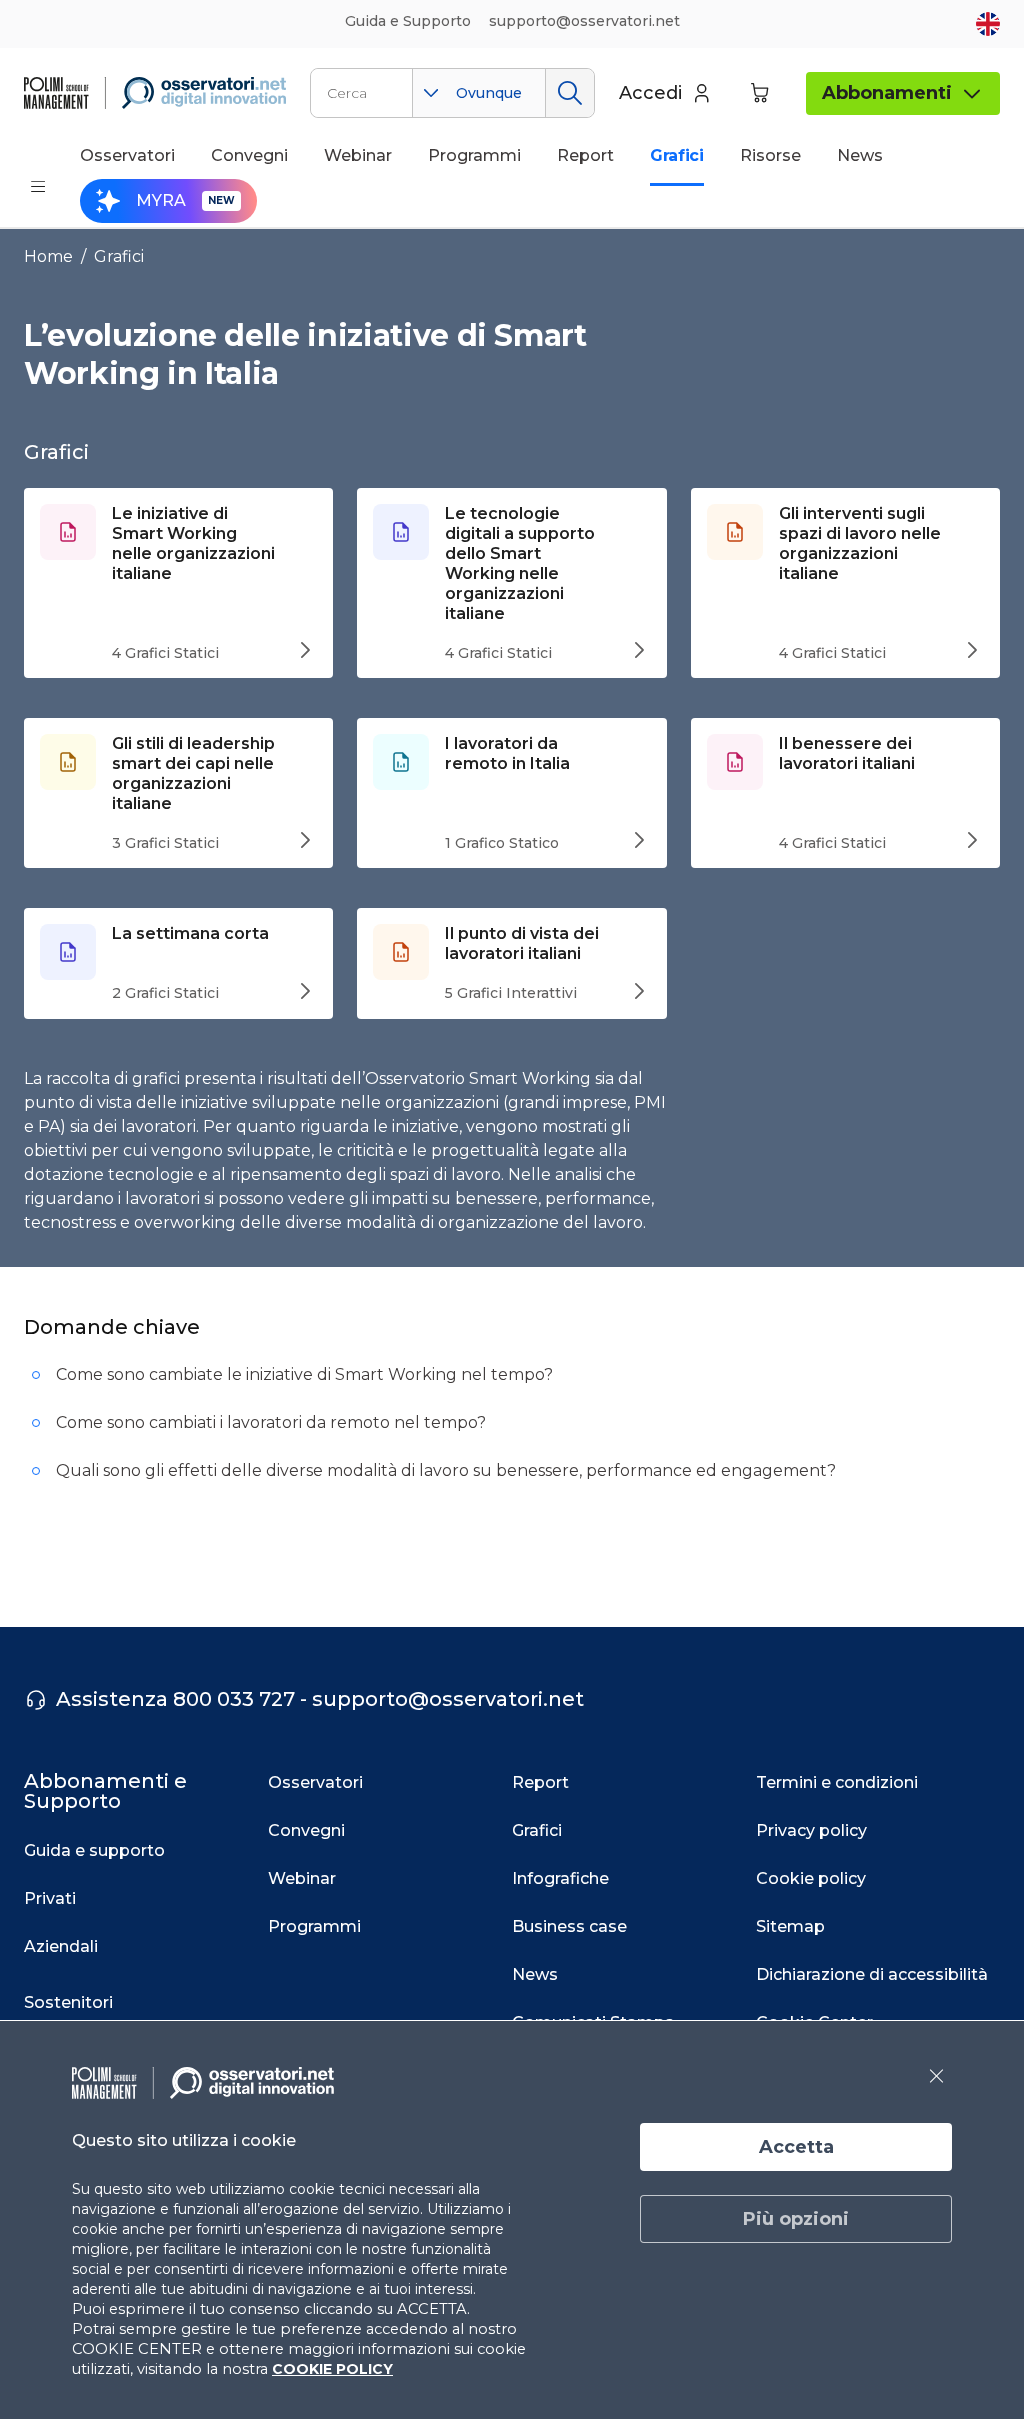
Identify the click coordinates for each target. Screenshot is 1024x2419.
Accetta (796, 2147)
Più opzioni (796, 2219)
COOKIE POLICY (332, 2369)
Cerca (569, 93)
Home (48, 256)
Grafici (119, 256)
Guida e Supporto (408, 21)
